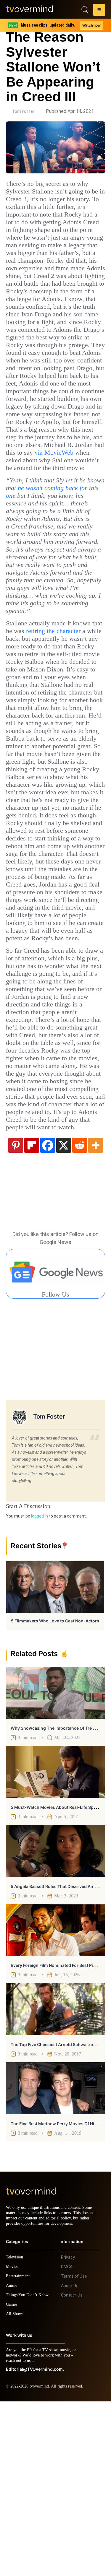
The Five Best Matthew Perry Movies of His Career (61, 2293)
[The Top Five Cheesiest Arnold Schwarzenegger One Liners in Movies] (55, 2178)
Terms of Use (74, 2451)
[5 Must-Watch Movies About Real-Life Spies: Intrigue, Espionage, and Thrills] (55, 1941)
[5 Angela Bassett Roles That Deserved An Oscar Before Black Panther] (55, 2020)
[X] (64, 1314)
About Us (70, 2460)
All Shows (15, 2488)
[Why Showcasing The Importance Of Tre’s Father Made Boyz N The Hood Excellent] (55, 1862)
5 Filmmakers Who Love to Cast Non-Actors (55, 1790)
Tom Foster (23, 111)
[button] (99, 11)
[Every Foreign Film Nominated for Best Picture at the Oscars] (55, 2099)
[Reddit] (80, 1314)
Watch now (91, 25)
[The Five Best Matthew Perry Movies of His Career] (55, 2258)
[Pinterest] (16, 1314)
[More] (96, 1314)
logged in (40, 1685)
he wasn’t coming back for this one (51, 546)
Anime (12, 2460)
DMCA (67, 2441)
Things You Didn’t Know (29, 2470)
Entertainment (19, 2451)
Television (15, 2432)
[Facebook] (48, 1314)
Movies (13, 2441)
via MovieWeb (40, 506)
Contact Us (72, 2470)
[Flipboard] (32, 1314)
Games (13, 2479)
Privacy (68, 2432)
